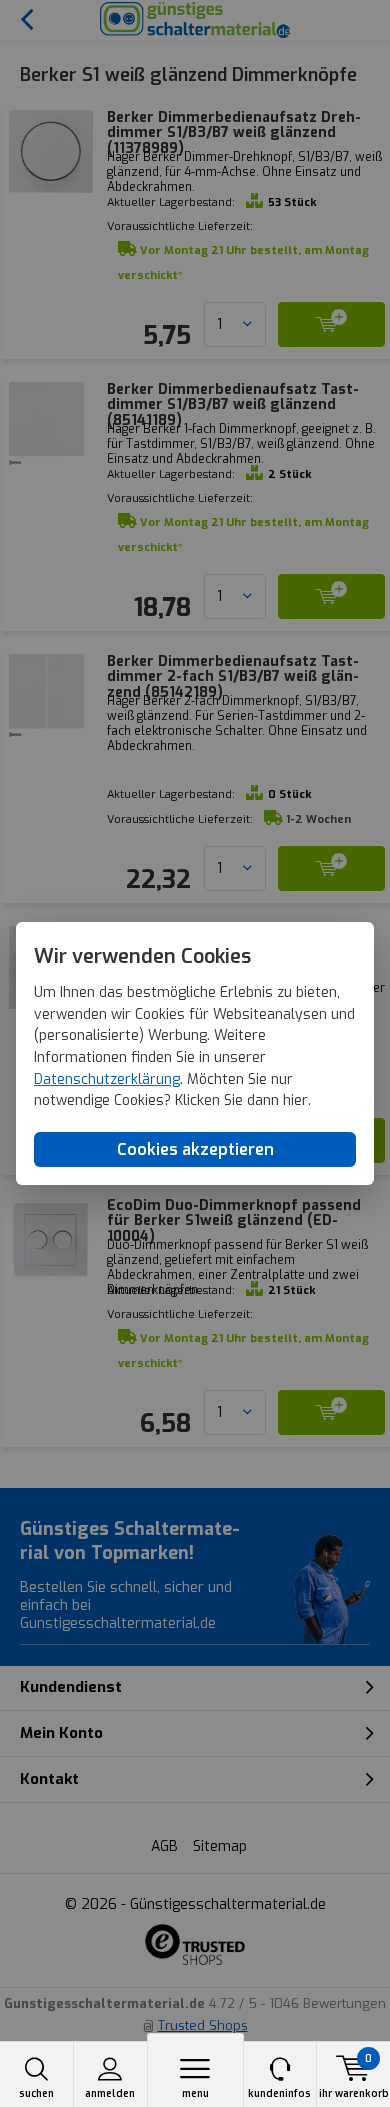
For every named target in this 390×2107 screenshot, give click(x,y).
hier (295, 1101)
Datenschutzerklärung (107, 1079)
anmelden (110, 2093)
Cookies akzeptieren (195, 1149)
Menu (195, 2093)
